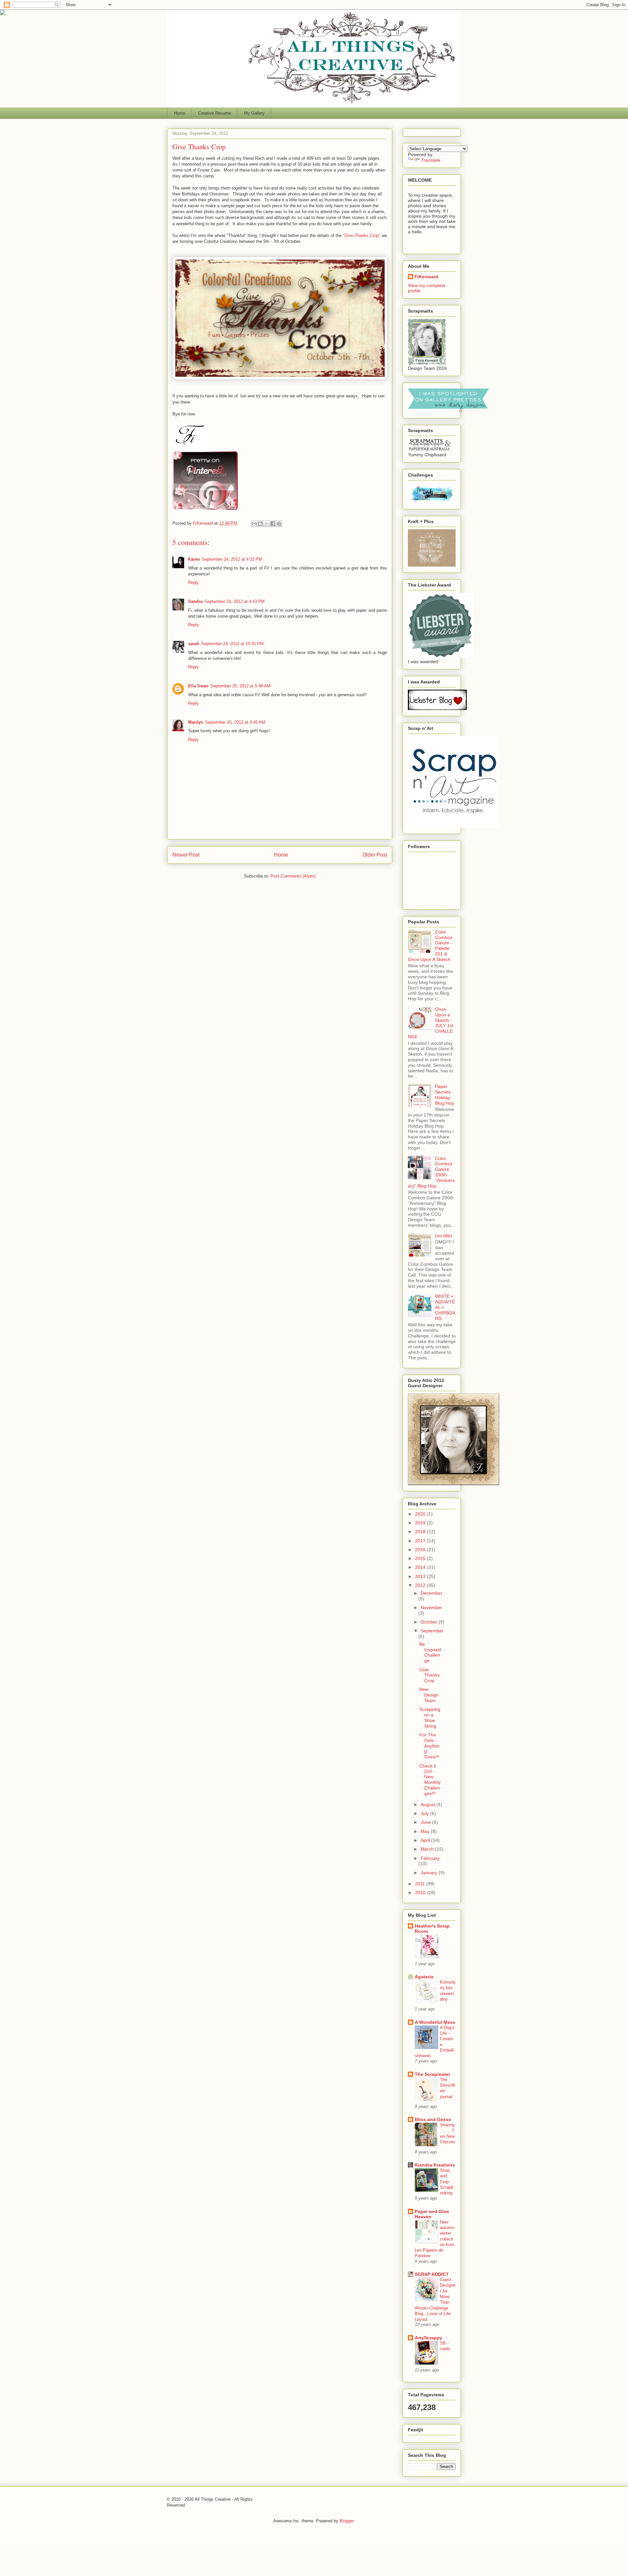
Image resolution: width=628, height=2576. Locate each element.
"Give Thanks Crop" (362, 236)
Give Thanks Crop (429, 1675)
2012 (421, 1585)
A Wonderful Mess (435, 2022)
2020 (421, 1514)
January (430, 1873)
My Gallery (254, 113)
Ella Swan (198, 686)
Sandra (195, 601)
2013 (421, 1576)
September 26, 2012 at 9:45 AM (235, 722)
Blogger (347, 2521)
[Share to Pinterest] (279, 524)
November (431, 1607)
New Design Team (429, 1695)
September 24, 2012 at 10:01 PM (232, 644)
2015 (421, 1558)
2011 (421, 1884)
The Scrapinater (432, 2074)
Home (180, 113)
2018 (421, 1532)
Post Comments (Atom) (293, 876)
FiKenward (204, 523)
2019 (421, 1523)
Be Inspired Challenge (430, 1652)
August (428, 1805)
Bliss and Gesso (433, 2119)
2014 (421, 1567)
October (430, 1622)
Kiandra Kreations (435, 2165)
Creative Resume (215, 113)
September (432, 1631)
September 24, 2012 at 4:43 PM (235, 601)
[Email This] (254, 524)
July (425, 1813)
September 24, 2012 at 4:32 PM (232, 559)
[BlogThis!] (260, 524)
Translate (431, 160)
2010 (421, 1893)
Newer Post (186, 855)
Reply (193, 582)
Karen (194, 559)
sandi (194, 644)
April (426, 1840)
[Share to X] (267, 524)
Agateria (424, 1977)
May (426, 1831)
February (430, 1858)
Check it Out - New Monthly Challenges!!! (430, 1780)
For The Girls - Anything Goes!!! (429, 1746)
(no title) (444, 1236)
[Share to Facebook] (273, 524)
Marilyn (196, 722)
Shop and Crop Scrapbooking (447, 2182)
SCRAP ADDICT (432, 2274)
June (426, 1822)
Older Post (375, 855)
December (431, 1593)
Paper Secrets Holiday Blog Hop (445, 1095)
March (428, 1849)
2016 (421, 1550)
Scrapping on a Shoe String (430, 1717)
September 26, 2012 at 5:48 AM (240, 686)
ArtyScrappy (428, 2338)
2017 (421, 1541)
